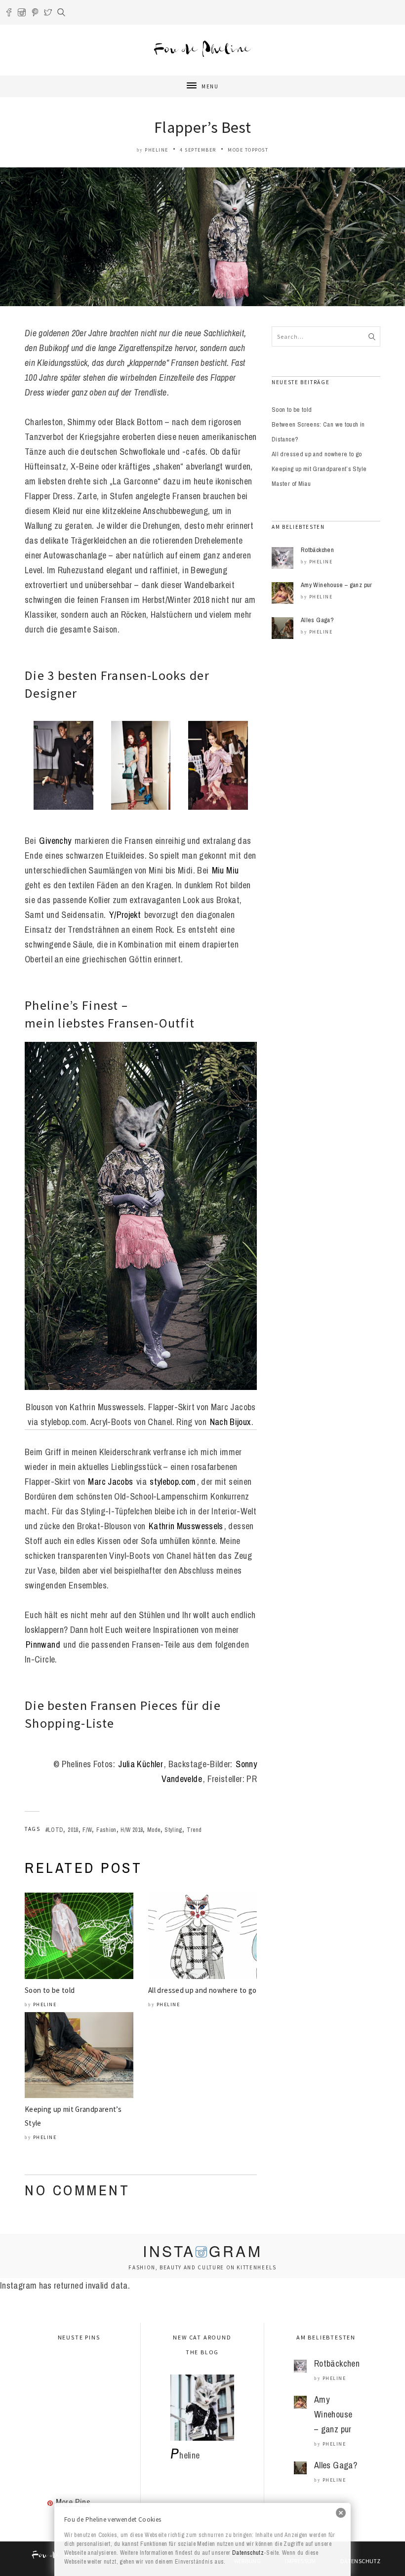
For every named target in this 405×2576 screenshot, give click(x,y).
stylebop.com (173, 1482)
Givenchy (55, 841)
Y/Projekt (125, 915)
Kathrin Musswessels (186, 1526)
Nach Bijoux (230, 1422)
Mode (235, 150)
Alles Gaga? (317, 620)
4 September (198, 150)
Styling (173, 1830)
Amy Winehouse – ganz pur (337, 585)
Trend (194, 1830)
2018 (73, 1830)
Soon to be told (50, 1990)
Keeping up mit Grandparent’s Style (319, 469)
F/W (87, 1830)
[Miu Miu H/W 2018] (141, 765)
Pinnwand (43, 1645)
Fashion (106, 1830)
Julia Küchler (141, 1764)
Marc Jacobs (110, 1482)
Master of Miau (291, 484)
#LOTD (55, 1830)
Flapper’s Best (202, 127)
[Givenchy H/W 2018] (63, 765)
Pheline (157, 150)
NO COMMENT (77, 2190)
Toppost (257, 150)
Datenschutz (248, 2553)
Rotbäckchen (317, 550)
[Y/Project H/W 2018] (218, 765)
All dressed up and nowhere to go (202, 1990)
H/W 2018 (132, 1830)
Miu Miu (225, 870)
